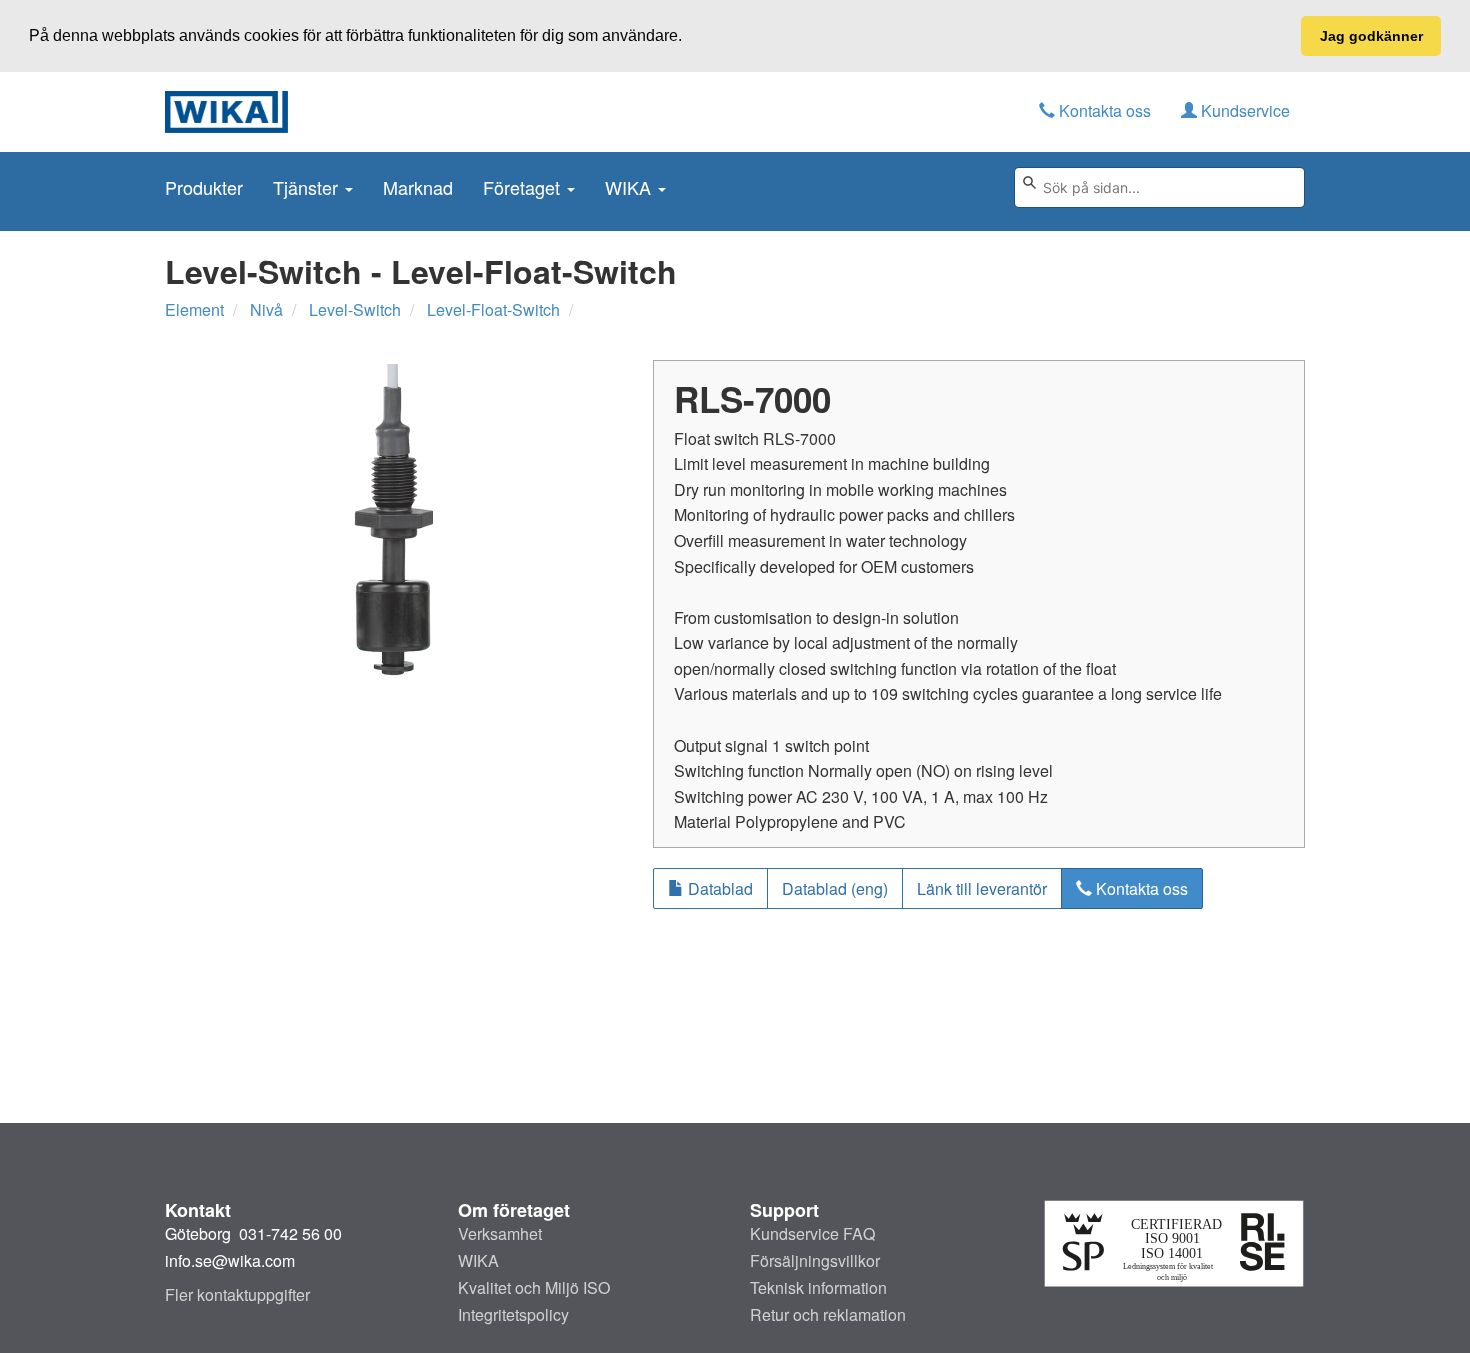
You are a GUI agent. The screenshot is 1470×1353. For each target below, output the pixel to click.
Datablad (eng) (835, 888)
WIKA (630, 187)
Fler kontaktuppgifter (237, 1294)
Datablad (718, 888)
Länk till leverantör (982, 888)
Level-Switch (355, 309)
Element (194, 309)
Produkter (204, 187)
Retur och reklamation (828, 1314)
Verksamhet (500, 1233)
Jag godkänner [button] (1371, 36)
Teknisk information (818, 1287)
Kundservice (1243, 110)
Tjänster (308, 187)
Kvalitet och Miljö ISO (534, 1287)
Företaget (524, 187)
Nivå (266, 309)
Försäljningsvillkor (815, 1260)
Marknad (418, 187)
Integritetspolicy (513, 1314)
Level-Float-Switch (493, 309)
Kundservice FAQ (812, 1233)
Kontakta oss (1103, 110)
